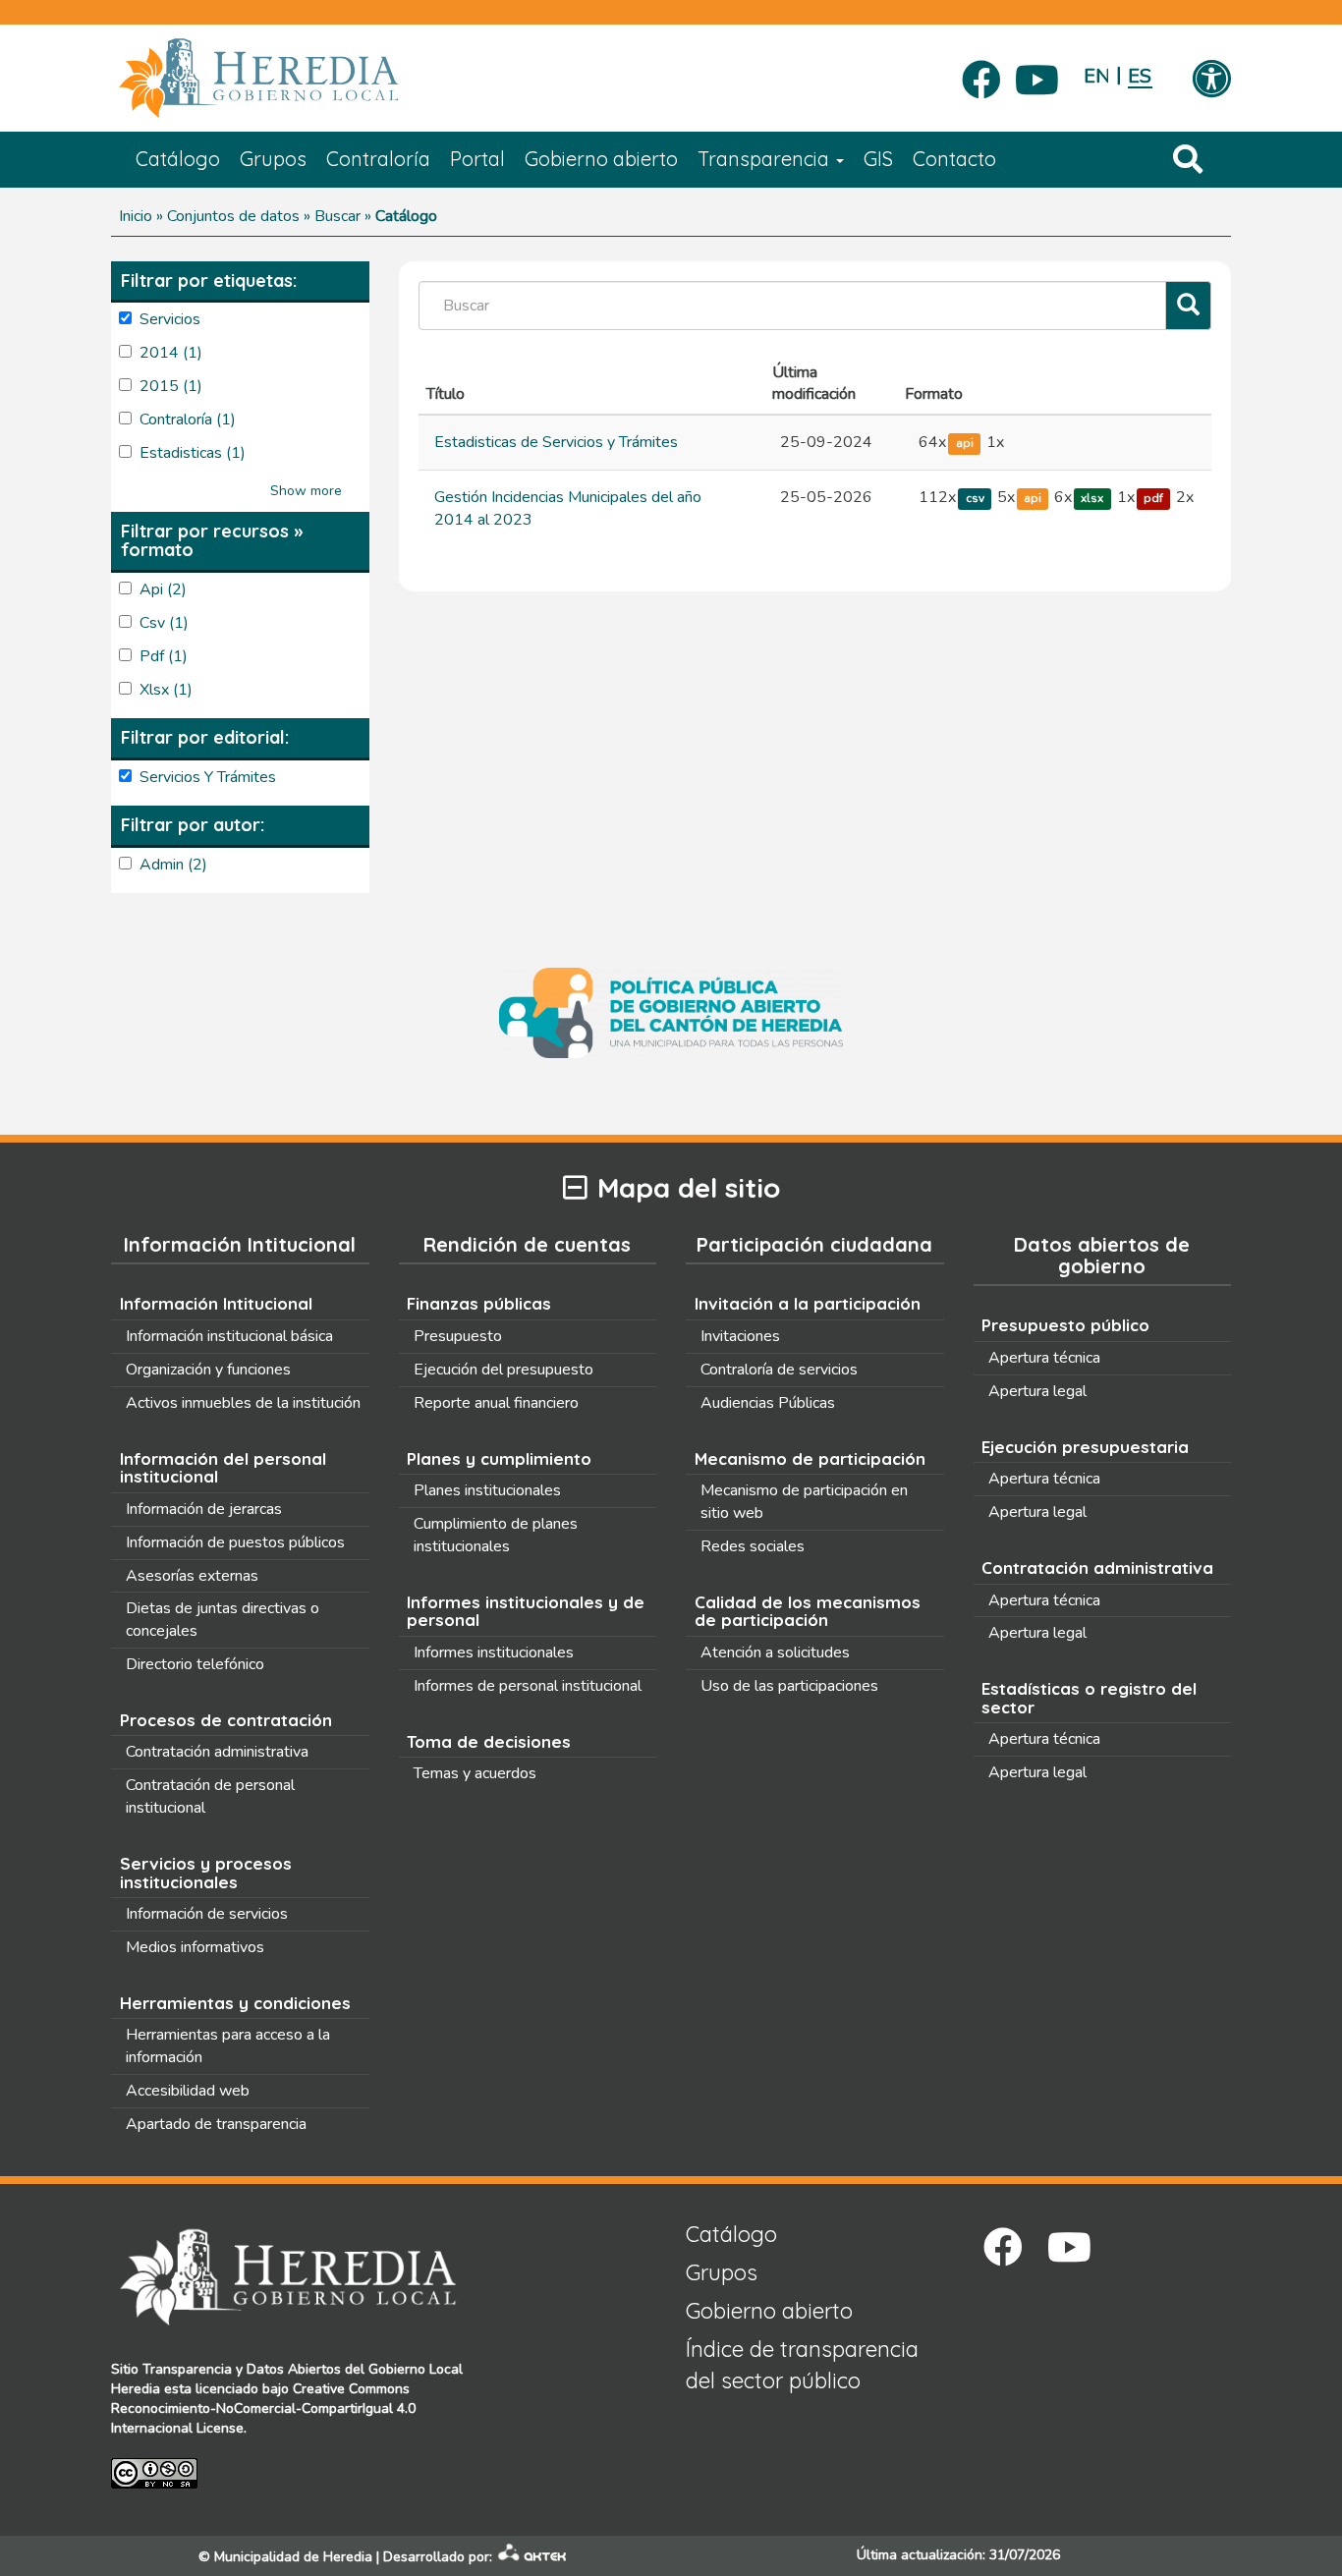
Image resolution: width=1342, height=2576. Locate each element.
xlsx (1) (166, 690)
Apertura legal (1037, 1391)
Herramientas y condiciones (235, 2003)
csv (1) (164, 623)
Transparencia (766, 159)
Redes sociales (753, 1546)
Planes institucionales (487, 1490)
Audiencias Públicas (768, 1403)
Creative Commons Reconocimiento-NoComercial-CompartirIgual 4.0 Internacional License (263, 2408)
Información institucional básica (229, 1336)
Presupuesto (458, 1336)
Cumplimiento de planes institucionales (496, 1535)
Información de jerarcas (204, 1509)
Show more (306, 491)
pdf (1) (164, 656)
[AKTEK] (532, 2557)
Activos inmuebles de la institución (243, 1403)
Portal (477, 159)
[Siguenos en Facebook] (981, 74)
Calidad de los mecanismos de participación (808, 1611)
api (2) (163, 589)
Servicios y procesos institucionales (206, 1873)
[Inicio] (288, 79)
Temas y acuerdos (475, 1773)
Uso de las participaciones (789, 1686)
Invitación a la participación (808, 1303)
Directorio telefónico (195, 1664)
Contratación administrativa (217, 1752)
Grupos (273, 159)
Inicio (136, 216)
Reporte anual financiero (496, 1403)
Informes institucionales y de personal (526, 1611)
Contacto (954, 159)
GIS (878, 159)
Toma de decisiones (489, 1741)
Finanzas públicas (479, 1303)
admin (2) (173, 865)
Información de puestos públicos (235, 1542)
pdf (1153, 498)
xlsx (1092, 498)
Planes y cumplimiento (499, 1458)
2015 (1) (171, 386)
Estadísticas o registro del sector (1089, 1698)
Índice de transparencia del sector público (802, 2364)
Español (1140, 76)
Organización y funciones (208, 1370)
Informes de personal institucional (528, 1686)
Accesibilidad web (188, 2091)
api (965, 443)
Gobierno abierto (601, 159)
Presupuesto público (1065, 1325)
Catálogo (178, 159)
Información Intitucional (216, 1303)
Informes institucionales (494, 1652)
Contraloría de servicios (779, 1370)
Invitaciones (740, 1336)
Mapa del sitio (689, 1188)
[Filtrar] (1188, 306)
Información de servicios (207, 1914)
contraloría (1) (188, 420)
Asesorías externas (192, 1576)
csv (975, 498)
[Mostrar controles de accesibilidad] (1211, 81)
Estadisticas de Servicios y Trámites (556, 442)
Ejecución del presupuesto (503, 1370)
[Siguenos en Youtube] (1037, 74)
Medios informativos (195, 1947)
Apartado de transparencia (216, 2124)
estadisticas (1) (193, 453)
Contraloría (378, 159)
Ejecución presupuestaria (1085, 1447)
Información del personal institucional (223, 1468)
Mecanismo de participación (810, 1458)
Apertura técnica (1044, 1358)
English (1096, 76)
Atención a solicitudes (775, 1652)
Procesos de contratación (226, 1720)
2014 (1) (171, 353)
